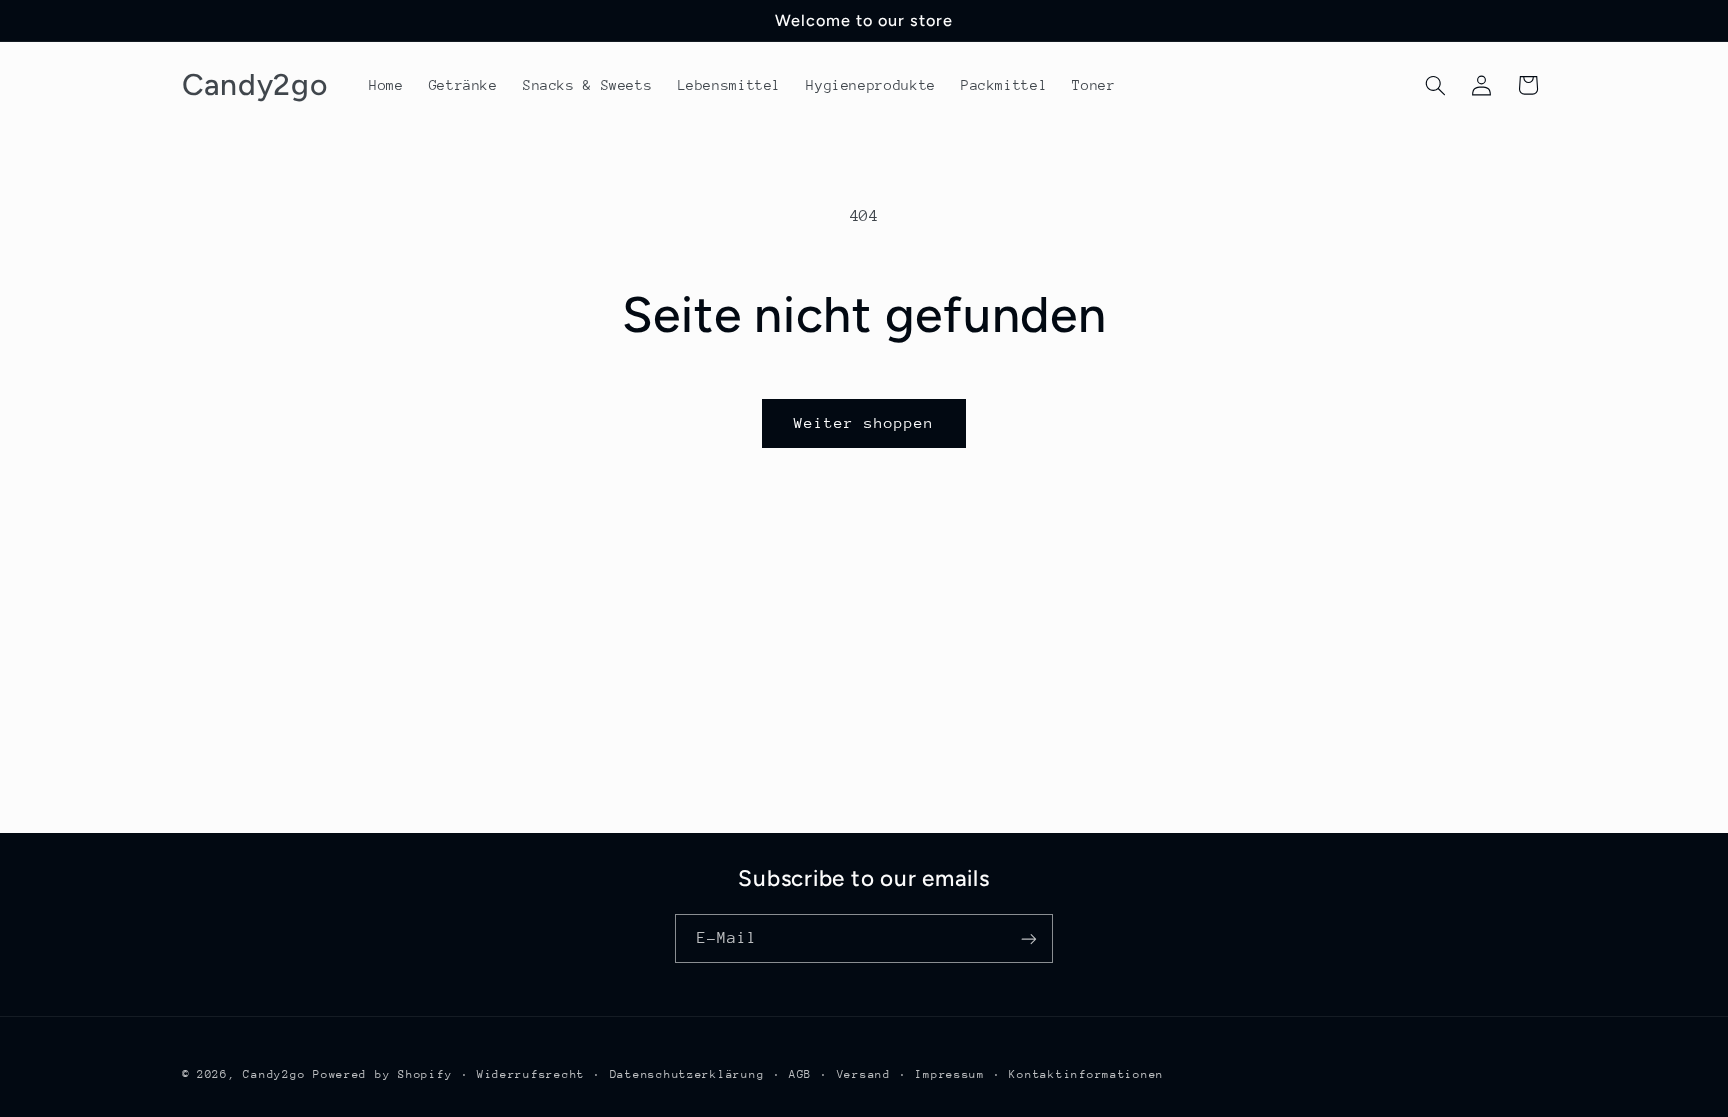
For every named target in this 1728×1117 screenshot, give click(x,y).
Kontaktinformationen (1086, 1074)
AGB (800, 1074)
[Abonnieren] (1029, 938)
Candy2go (274, 1074)
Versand (864, 1074)
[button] (1435, 85)
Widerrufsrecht (531, 1074)
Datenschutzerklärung (687, 1074)
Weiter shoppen (864, 422)
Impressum (950, 1074)
